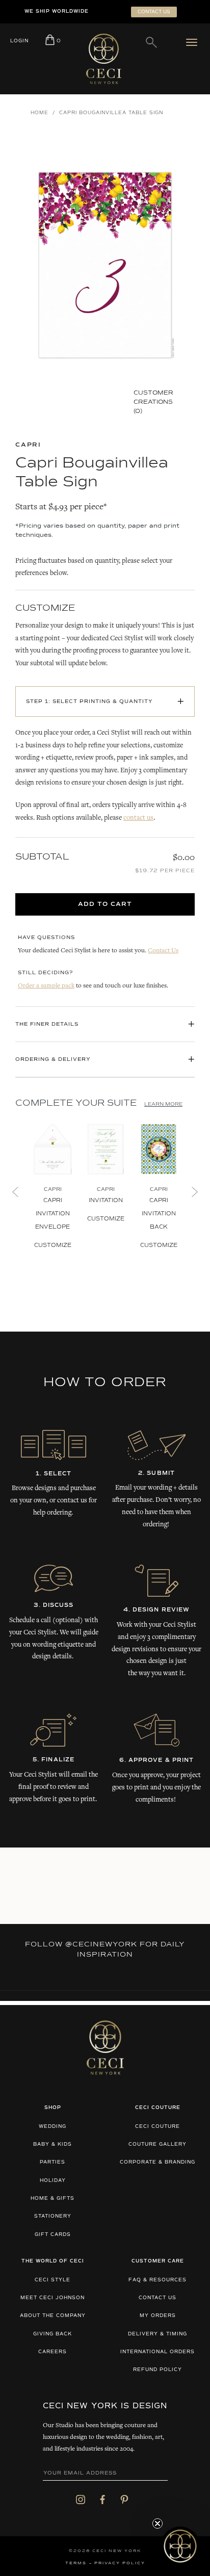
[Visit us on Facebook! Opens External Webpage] (102, 2499)
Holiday (53, 2181)
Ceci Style (52, 2280)
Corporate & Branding (157, 2162)
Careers (52, 2352)
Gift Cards (53, 2235)
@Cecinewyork (101, 1944)
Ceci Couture (157, 2127)
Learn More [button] (163, 1104)
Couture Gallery (157, 2144)
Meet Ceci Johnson (52, 2298)
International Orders (157, 2352)
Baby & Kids (52, 2144)
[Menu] (194, 42)
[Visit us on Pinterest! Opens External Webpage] (124, 2499)
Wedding (52, 2127)
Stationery (53, 2216)
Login (19, 41)
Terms (76, 2563)
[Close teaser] (157, 2523)
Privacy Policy (120, 2563)
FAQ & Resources (157, 2280)
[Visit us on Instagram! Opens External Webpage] (81, 2499)
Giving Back (52, 2334)
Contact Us (163, 951)
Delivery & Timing (157, 2334)
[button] (180, 2546)
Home (40, 113)
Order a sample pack (46, 986)
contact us (138, 818)
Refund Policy (157, 2370)
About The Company (53, 2316)
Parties (52, 2162)
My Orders (158, 2316)
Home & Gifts (52, 2198)
